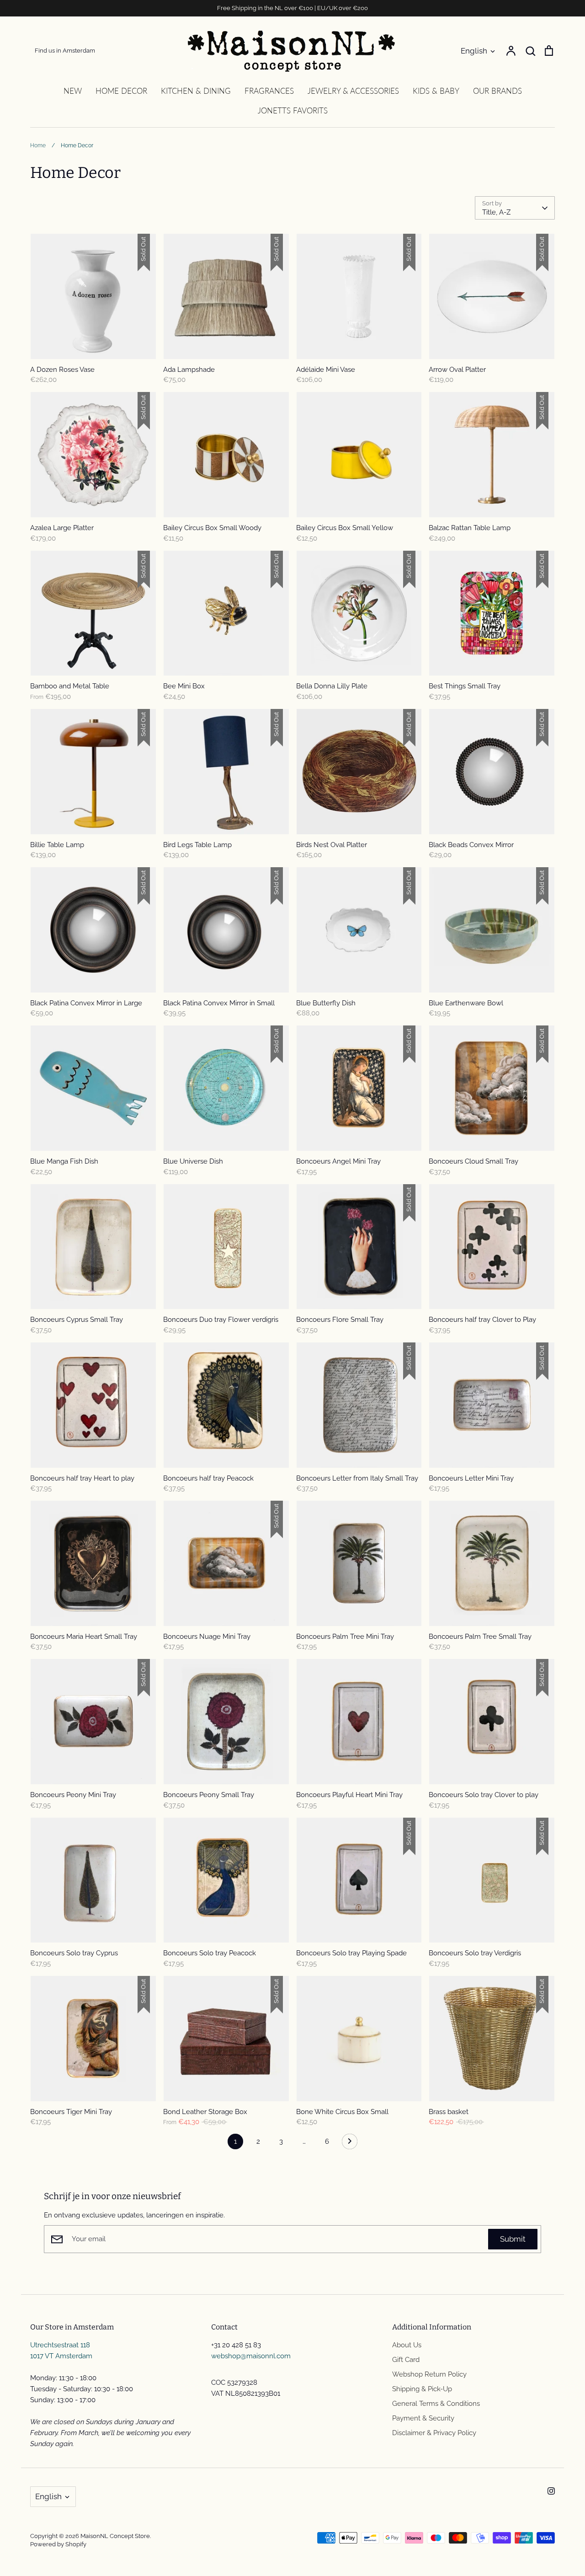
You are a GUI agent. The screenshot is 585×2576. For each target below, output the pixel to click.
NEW (73, 91)
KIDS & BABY (436, 91)
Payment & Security (423, 2418)
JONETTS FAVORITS (293, 110)
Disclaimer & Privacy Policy (434, 2433)
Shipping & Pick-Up (422, 2389)
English (474, 51)
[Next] (350, 2144)
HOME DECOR (121, 91)
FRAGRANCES (269, 91)
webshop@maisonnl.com (251, 2356)
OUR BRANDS (497, 91)
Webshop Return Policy (429, 2374)
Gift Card (406, 2360)
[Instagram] (551, 2491)
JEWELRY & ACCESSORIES (353, 91)
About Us (407, 2345)
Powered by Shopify (58, 2544)
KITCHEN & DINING (196, 91)
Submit (513, 2239)
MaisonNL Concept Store (115, 2536)
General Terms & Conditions (436, 2404)
